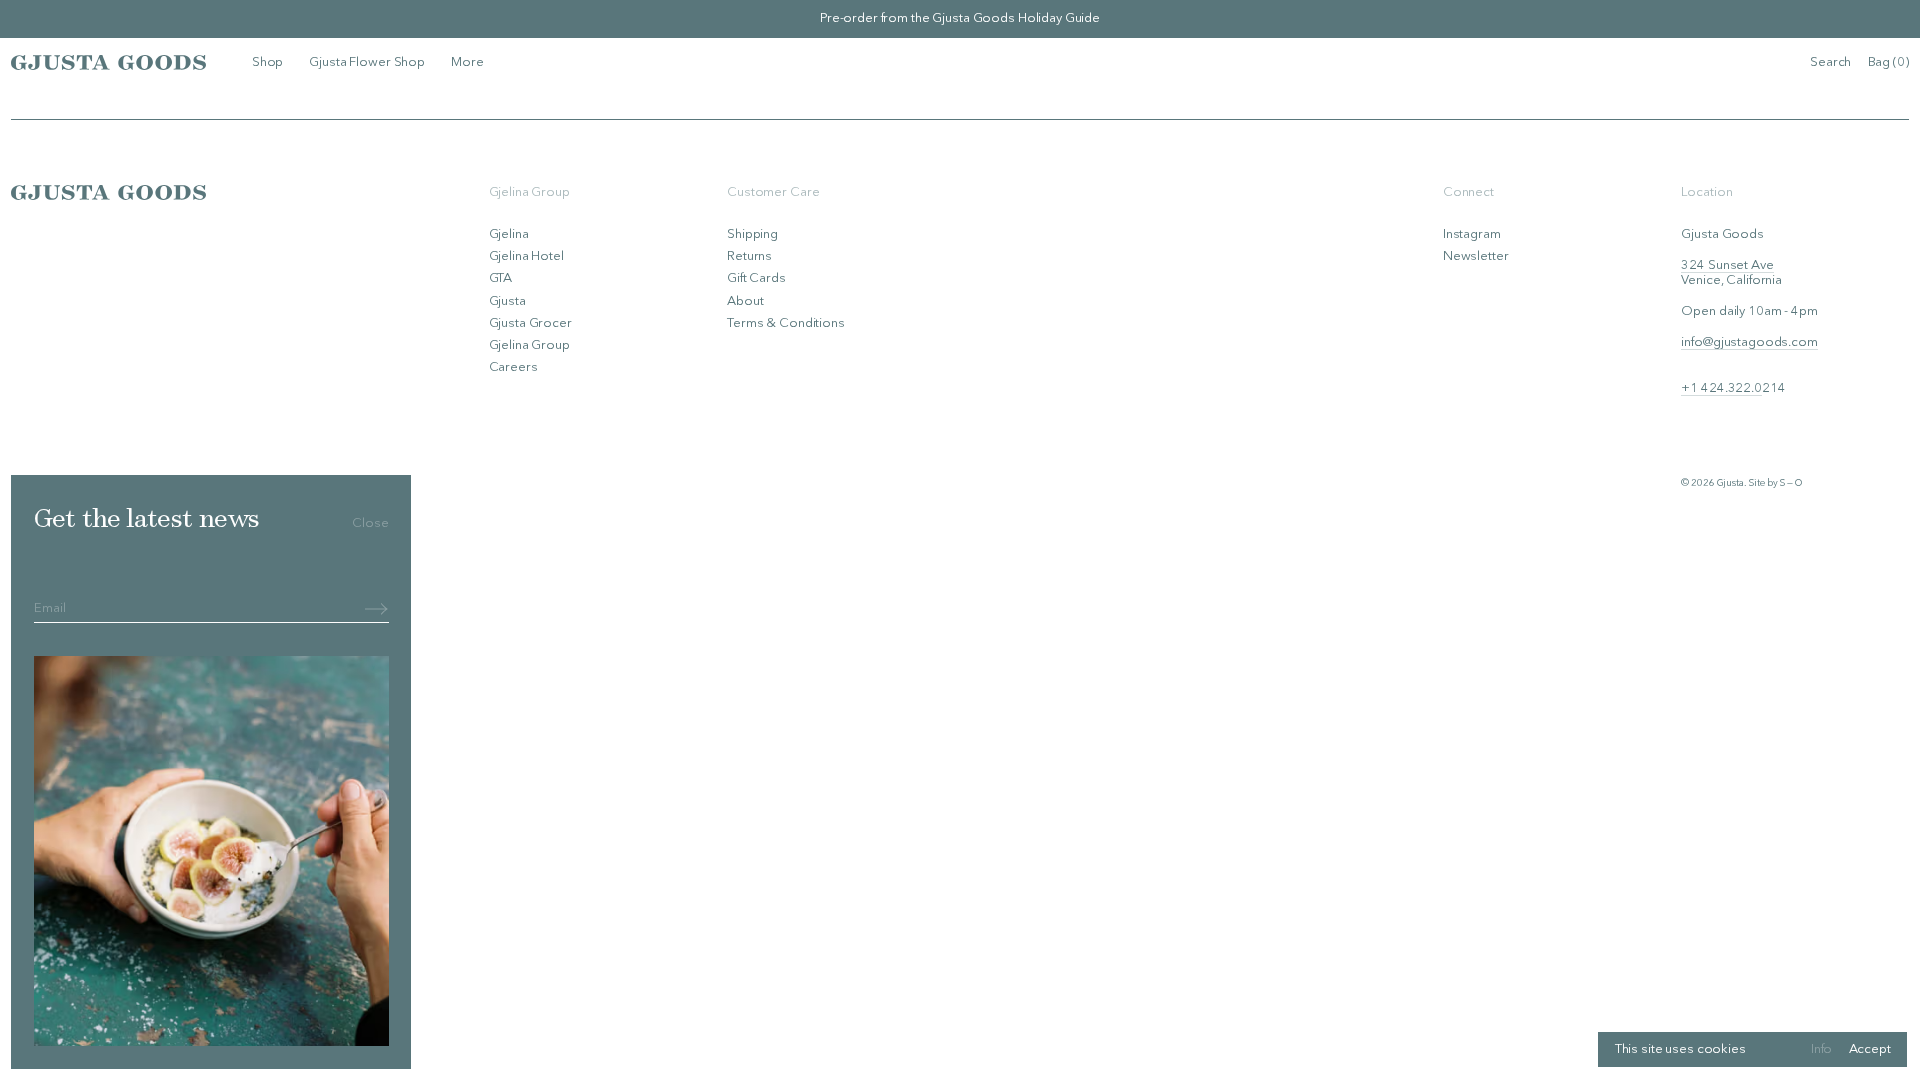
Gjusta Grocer (530, 323)
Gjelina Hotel (526, 256)
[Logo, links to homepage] (108, 62)
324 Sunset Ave (1727, 265)
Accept (1870, 1049)
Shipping (752, 234)
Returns (749, 256)
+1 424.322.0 (1721, 388)
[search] (1830, 63)
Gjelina (509, 234)
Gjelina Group (529, 345)
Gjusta (507, 301)
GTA (501, 278)
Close (370, 523)
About (745, 301)
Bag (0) (1888, 62)
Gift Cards (756, 278)
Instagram (1472, 234)
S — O (1790, 483)
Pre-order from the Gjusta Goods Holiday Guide (960, 18)
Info (1821, 1049)
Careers (513, 367)
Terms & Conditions (786, 323)
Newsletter (1476, 256)
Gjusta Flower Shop (367, 62)
